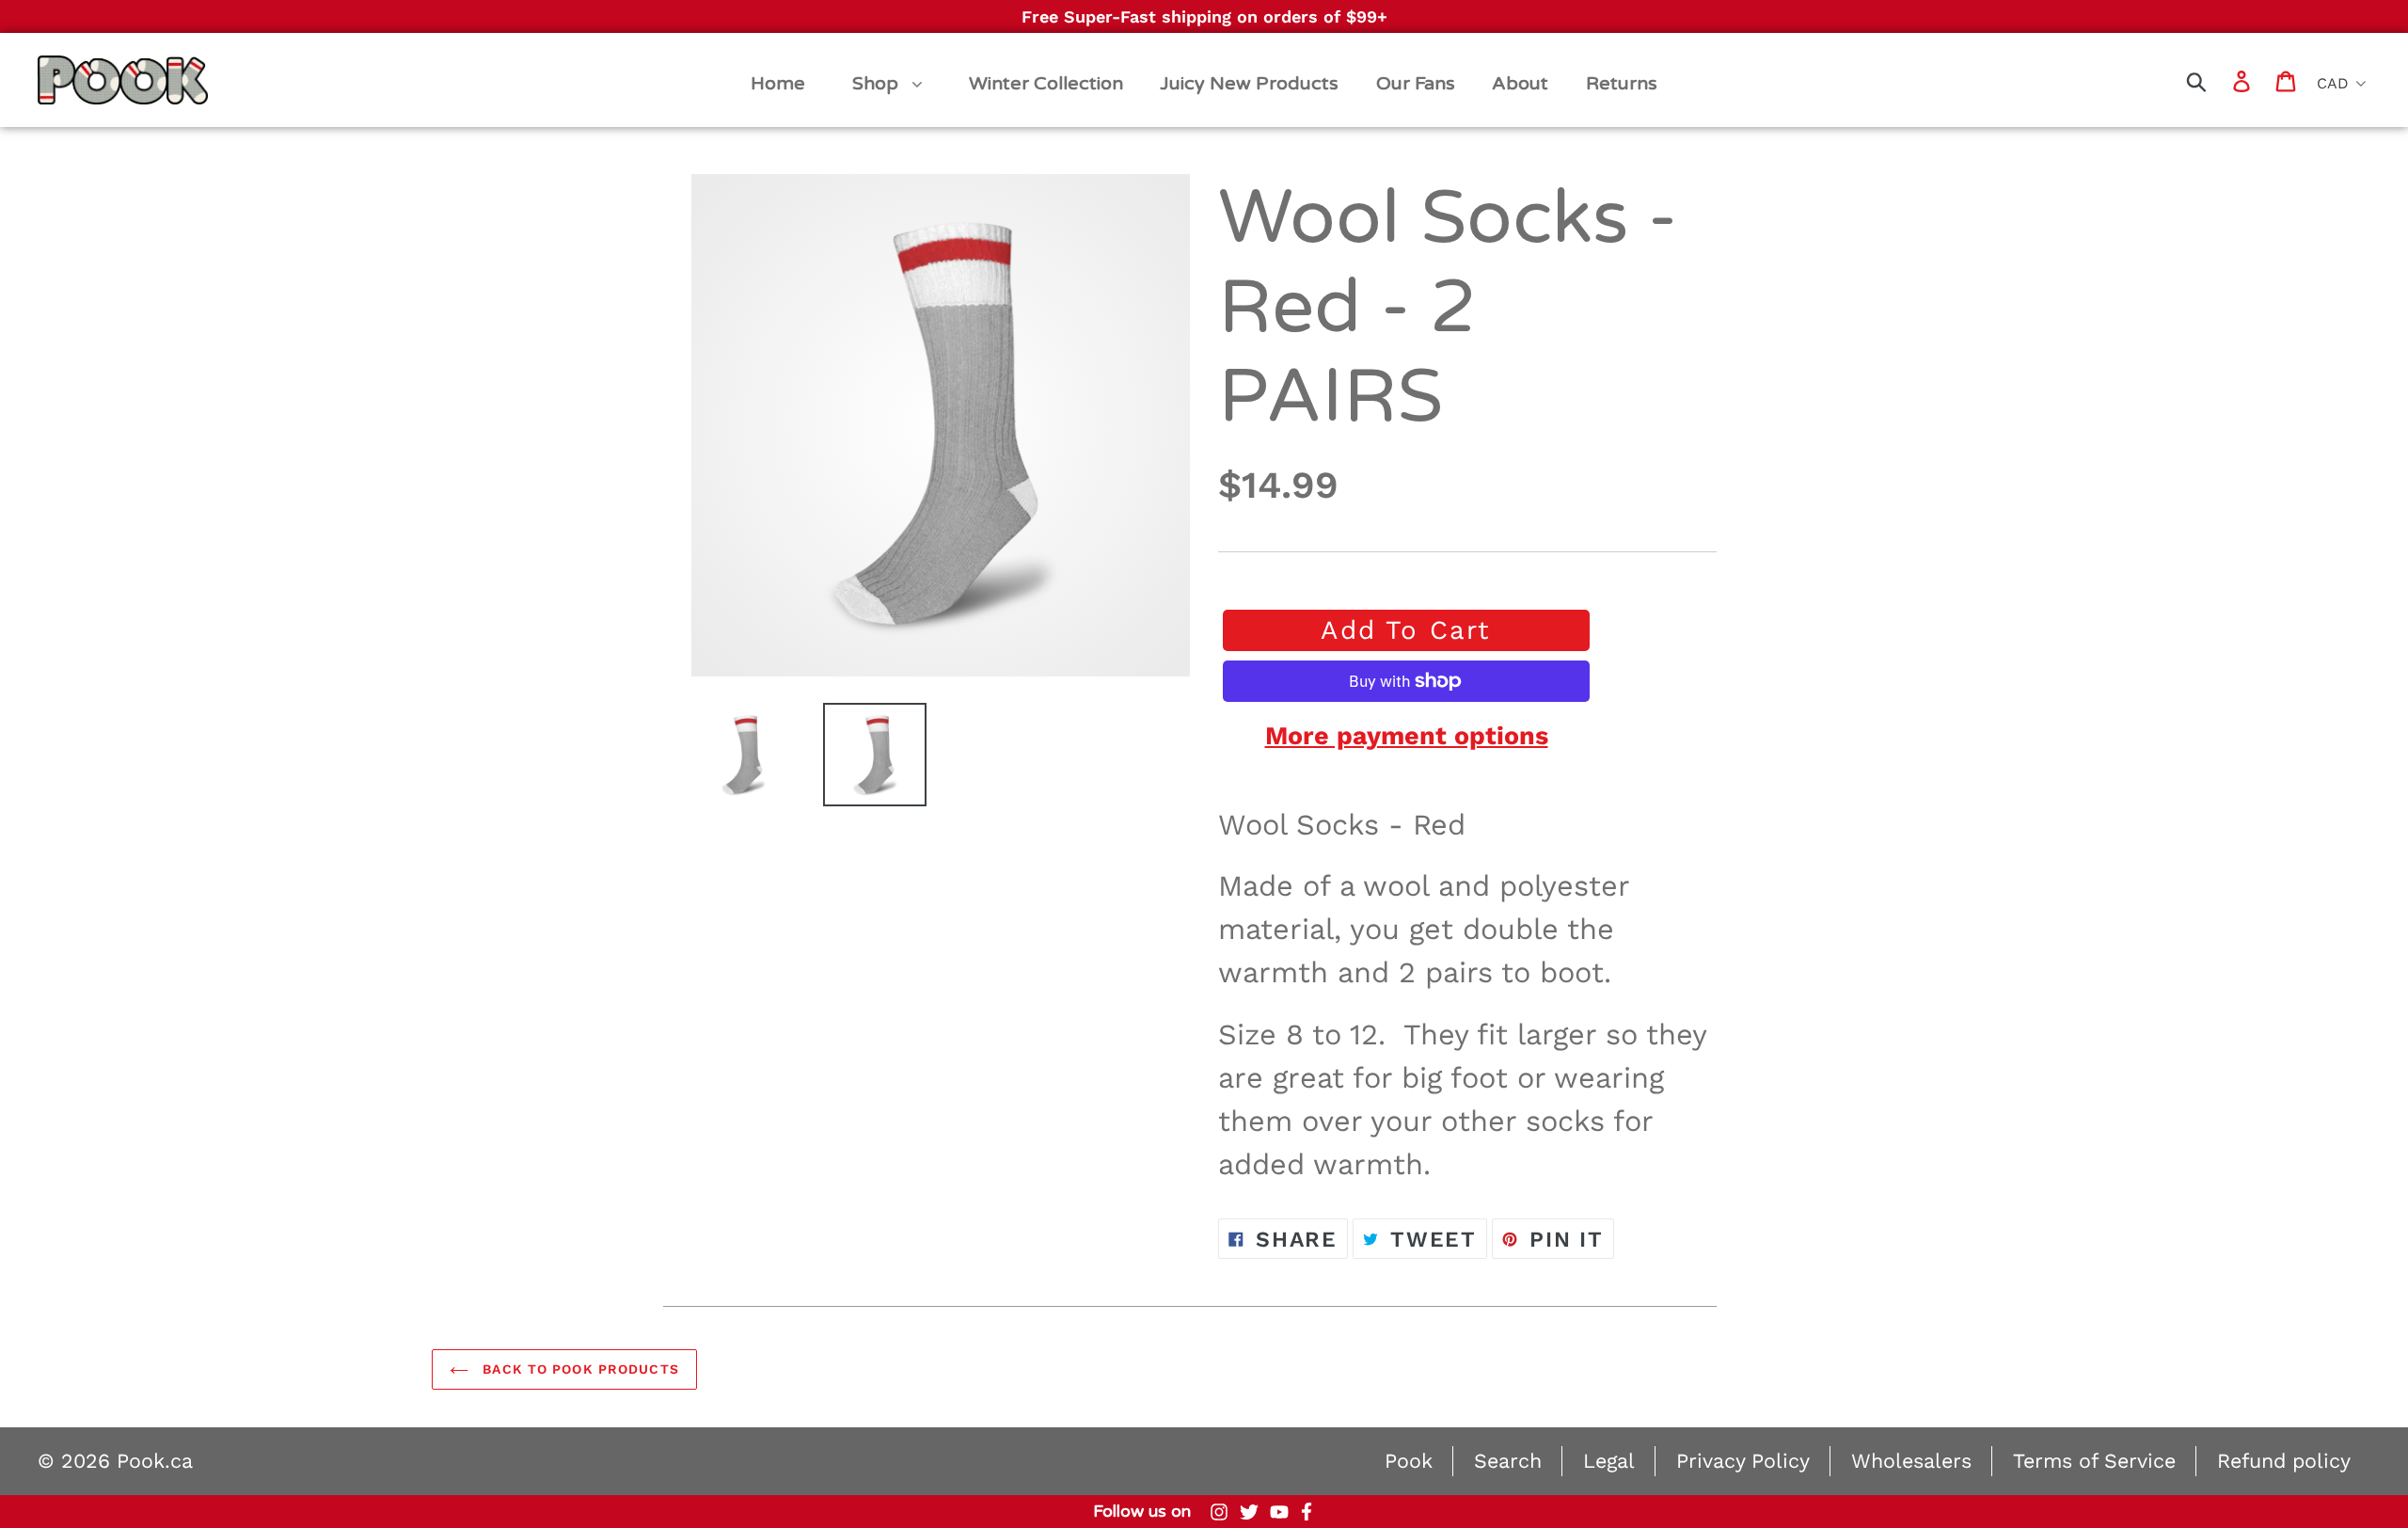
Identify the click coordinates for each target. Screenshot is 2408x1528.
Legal (1609, 1461)
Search (1508, 1461)
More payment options (1407, 736)
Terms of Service (2094, 1461)
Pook (1409, 1461)
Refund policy (2284, 1461)
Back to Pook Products (578, 1369)
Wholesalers (1911, 1461)
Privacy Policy (1743, 1461)
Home (67, 63)
